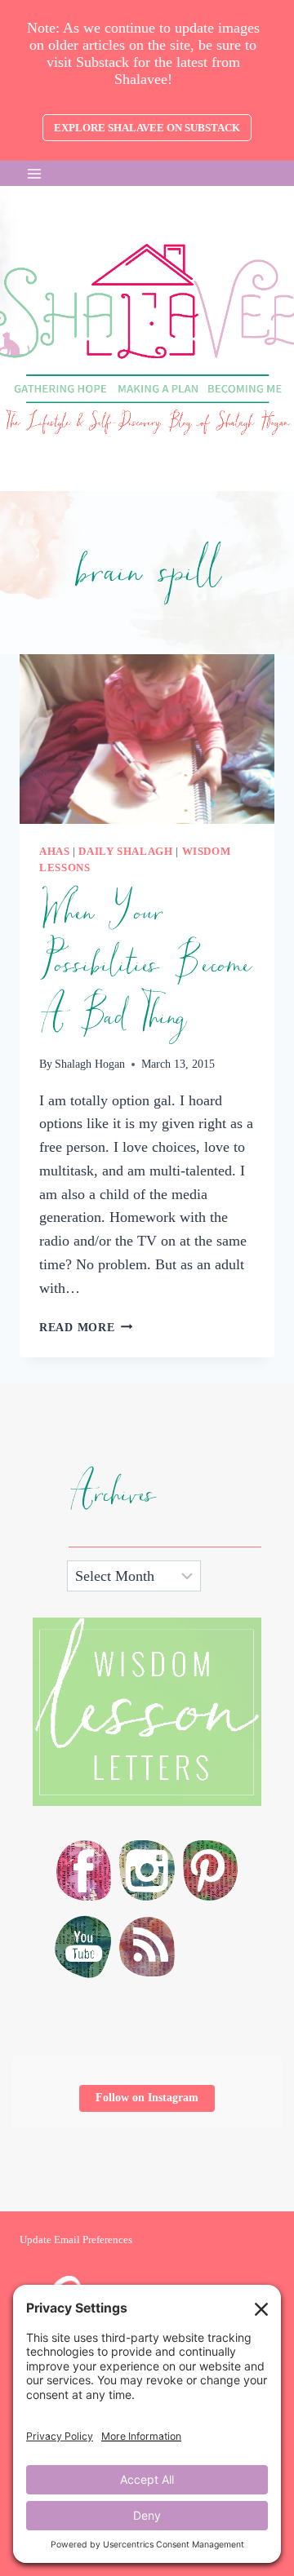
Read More (86, 1327)
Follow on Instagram (147, 2098)
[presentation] (147, 739)
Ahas (55, 852)
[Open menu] (35, 173)
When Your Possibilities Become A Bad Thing (145, 965)
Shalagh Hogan (90, 1064)
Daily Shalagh (125, 852)
